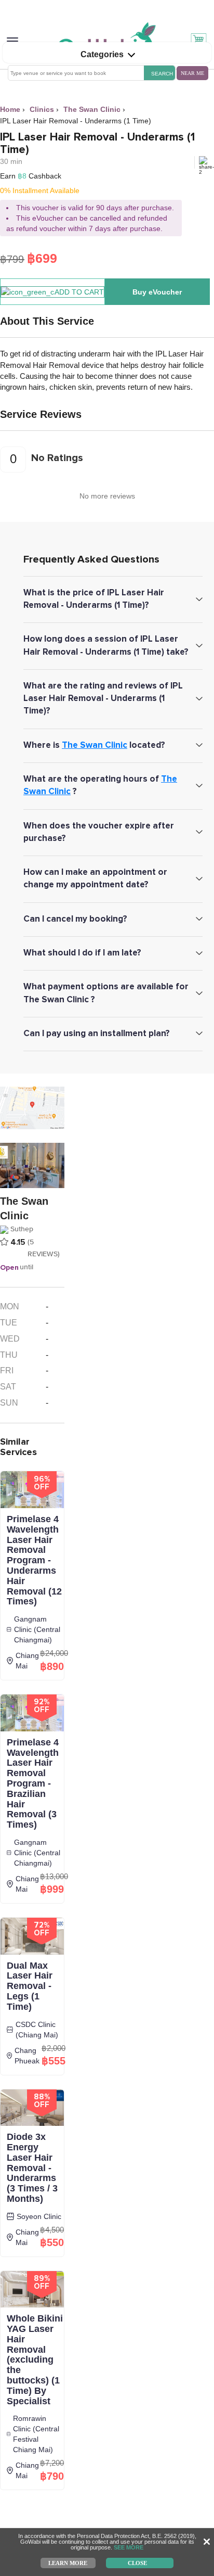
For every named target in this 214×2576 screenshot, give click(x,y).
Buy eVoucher (157, 292)
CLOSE (137, 2562)
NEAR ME (192, 73)
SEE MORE (129, 2547)
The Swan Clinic (95, 745)
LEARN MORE (68, 2562)
